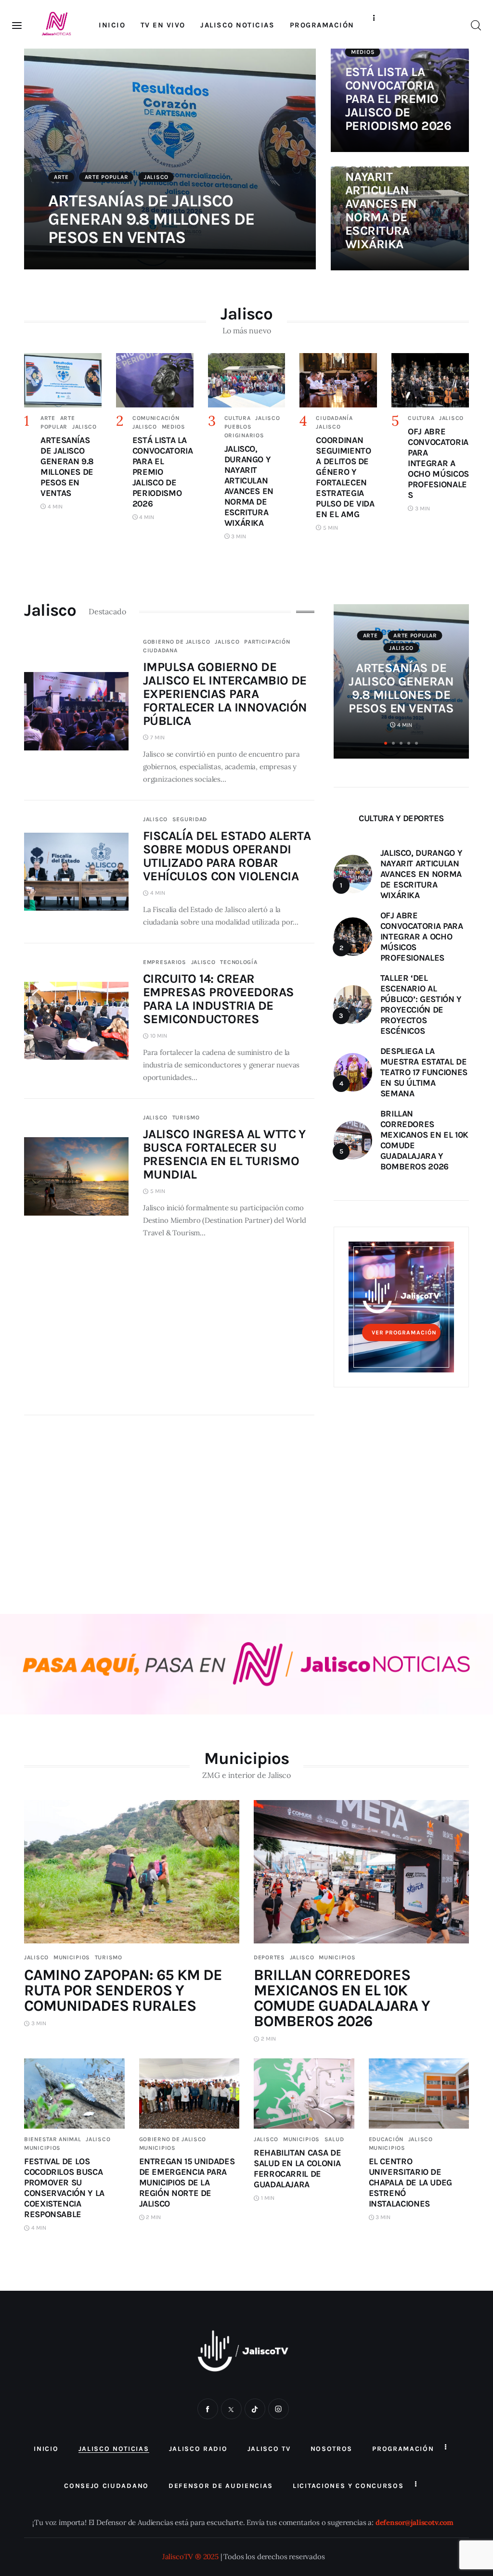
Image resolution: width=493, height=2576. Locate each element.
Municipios (72, 1957)
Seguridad (190, 819)
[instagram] (279, 2409)
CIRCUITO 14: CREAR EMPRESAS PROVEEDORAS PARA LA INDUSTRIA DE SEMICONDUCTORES (219, 999)
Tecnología (239, 962)
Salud (334, 2139)
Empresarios (165, 962)
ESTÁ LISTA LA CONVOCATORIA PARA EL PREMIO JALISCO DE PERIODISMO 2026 (398, 99)
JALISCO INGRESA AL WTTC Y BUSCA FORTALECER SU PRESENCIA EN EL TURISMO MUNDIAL (224, 1154)
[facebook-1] (208, 2409)
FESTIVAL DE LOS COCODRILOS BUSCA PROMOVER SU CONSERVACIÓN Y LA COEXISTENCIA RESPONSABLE (64, 2188)
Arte (61, 177)
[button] (386, 743)
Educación (386, 2139)
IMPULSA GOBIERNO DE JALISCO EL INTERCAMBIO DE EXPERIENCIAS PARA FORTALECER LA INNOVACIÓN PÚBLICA (225, 694)
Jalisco (156, 177)
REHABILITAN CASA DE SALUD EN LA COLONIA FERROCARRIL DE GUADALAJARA (297, 2169)
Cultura (238, 418)
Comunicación (156, 418)
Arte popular (107, 177)
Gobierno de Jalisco (177, 642)
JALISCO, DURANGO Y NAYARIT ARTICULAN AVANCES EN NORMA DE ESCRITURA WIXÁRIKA (381, 197)
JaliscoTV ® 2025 (190, 2557)
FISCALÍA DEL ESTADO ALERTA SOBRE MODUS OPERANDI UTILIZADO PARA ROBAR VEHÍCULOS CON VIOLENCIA (227, 856)
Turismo (186, 1117)
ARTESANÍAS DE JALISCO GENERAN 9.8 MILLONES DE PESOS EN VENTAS (151, 219)
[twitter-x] (231, 2409)
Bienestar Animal (53, 2139)
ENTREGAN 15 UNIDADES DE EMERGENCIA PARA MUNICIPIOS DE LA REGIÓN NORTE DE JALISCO (187, 2183)
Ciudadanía (334, 418)
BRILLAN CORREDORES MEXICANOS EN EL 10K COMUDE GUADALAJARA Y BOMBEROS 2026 (342, 1998)
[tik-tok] (255, 2409)
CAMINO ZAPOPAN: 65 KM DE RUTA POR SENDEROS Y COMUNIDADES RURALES (123, 1990)
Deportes (269, 1957)
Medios (363, 52)
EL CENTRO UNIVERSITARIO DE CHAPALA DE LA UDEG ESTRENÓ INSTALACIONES (411, 2183)
